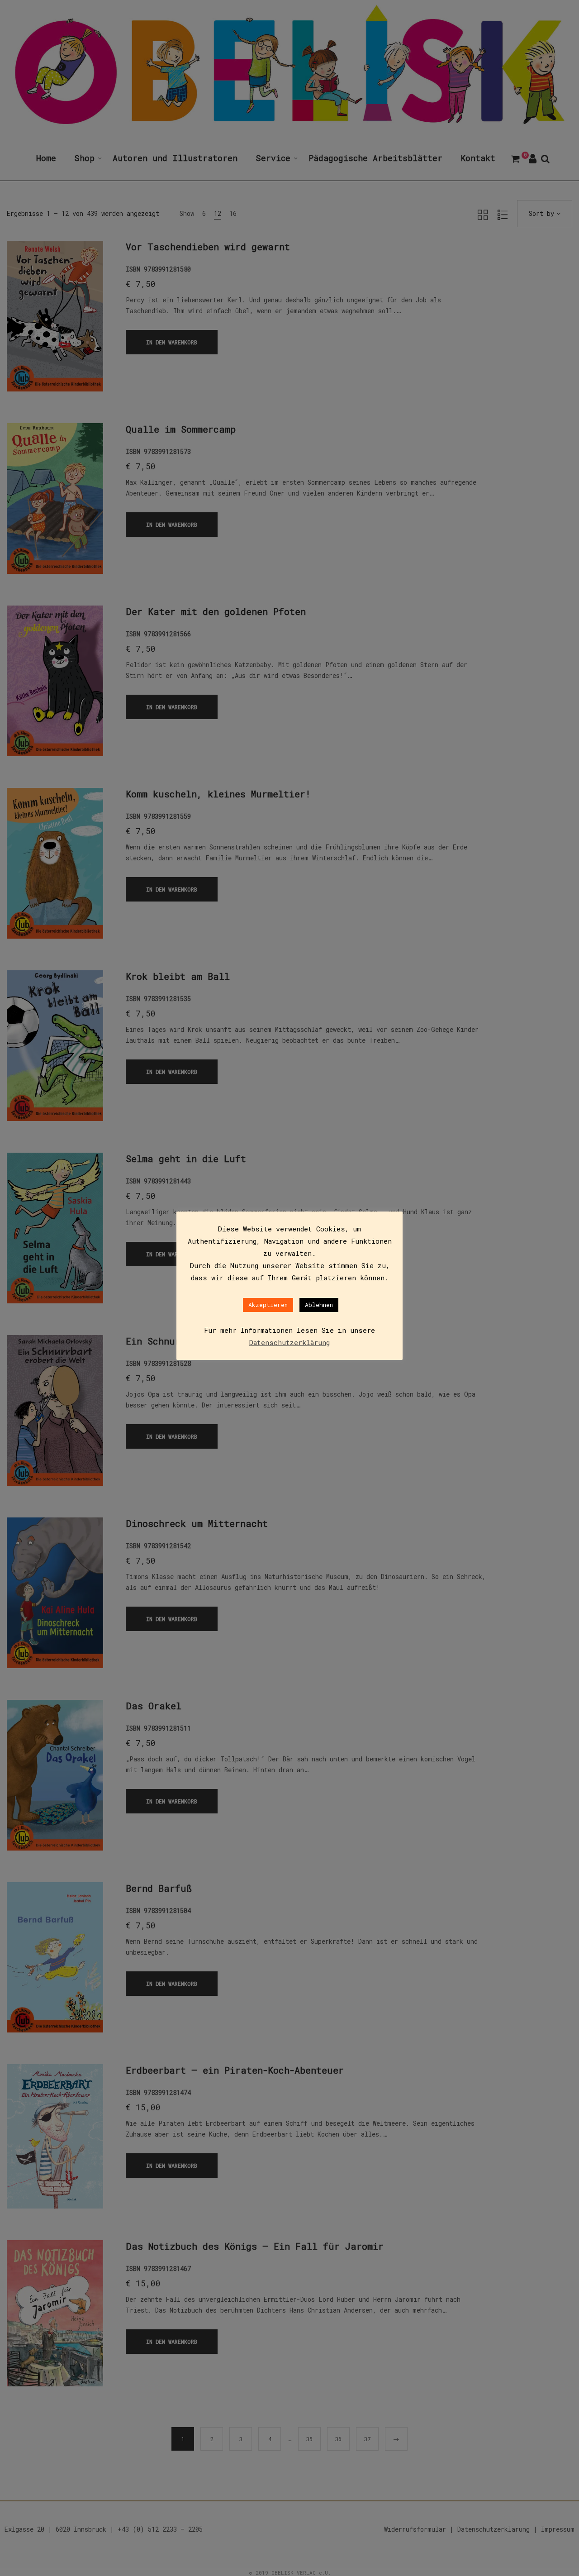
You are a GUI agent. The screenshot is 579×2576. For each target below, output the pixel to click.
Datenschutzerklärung (289, 1342)
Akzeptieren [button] (268, 1305)
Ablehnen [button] (319, 1305)
